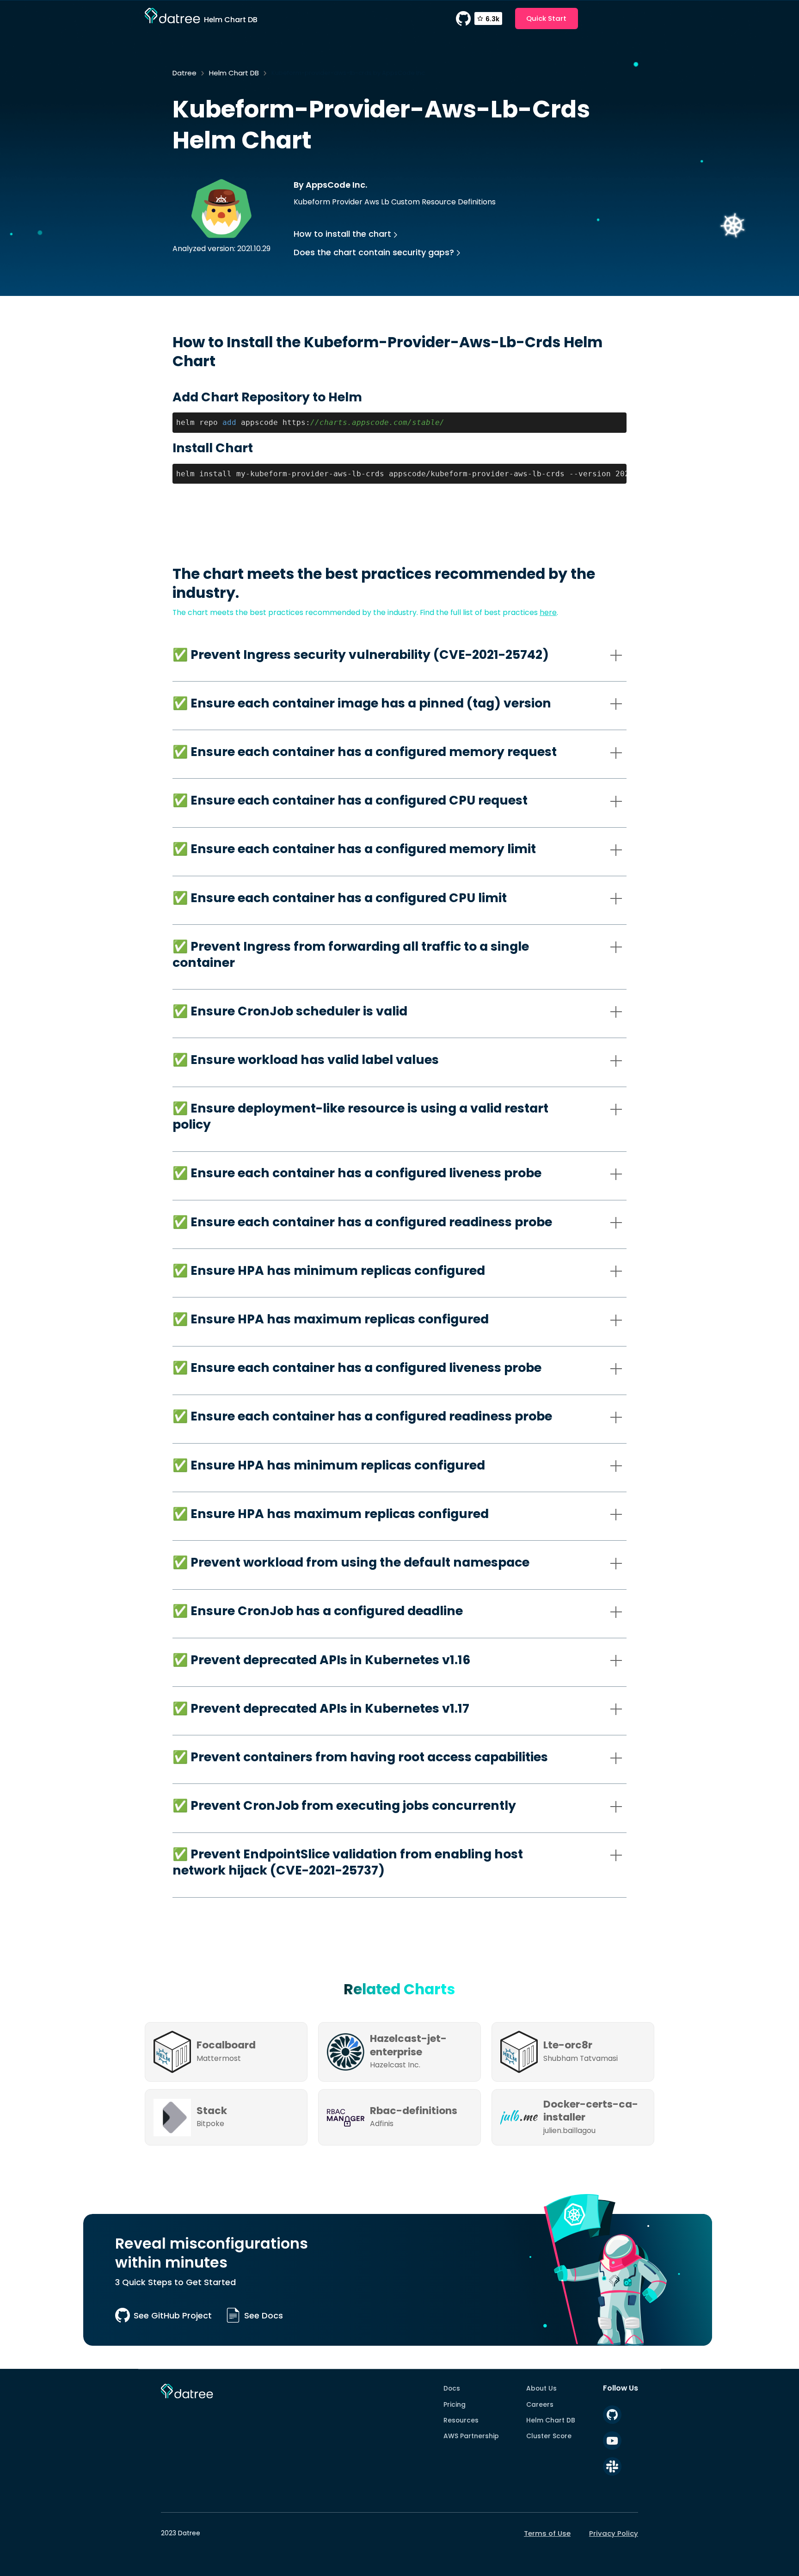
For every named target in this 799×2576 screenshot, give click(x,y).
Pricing (455, 2404)
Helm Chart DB (234, 73)
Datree (184, 73)
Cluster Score (549, 2436)
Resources (461, 2420)
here (548, 612)
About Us (541, 2388)
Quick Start (546, 18)
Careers (540, 2404)
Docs (452, 2388)
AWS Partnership (471, 2436)
